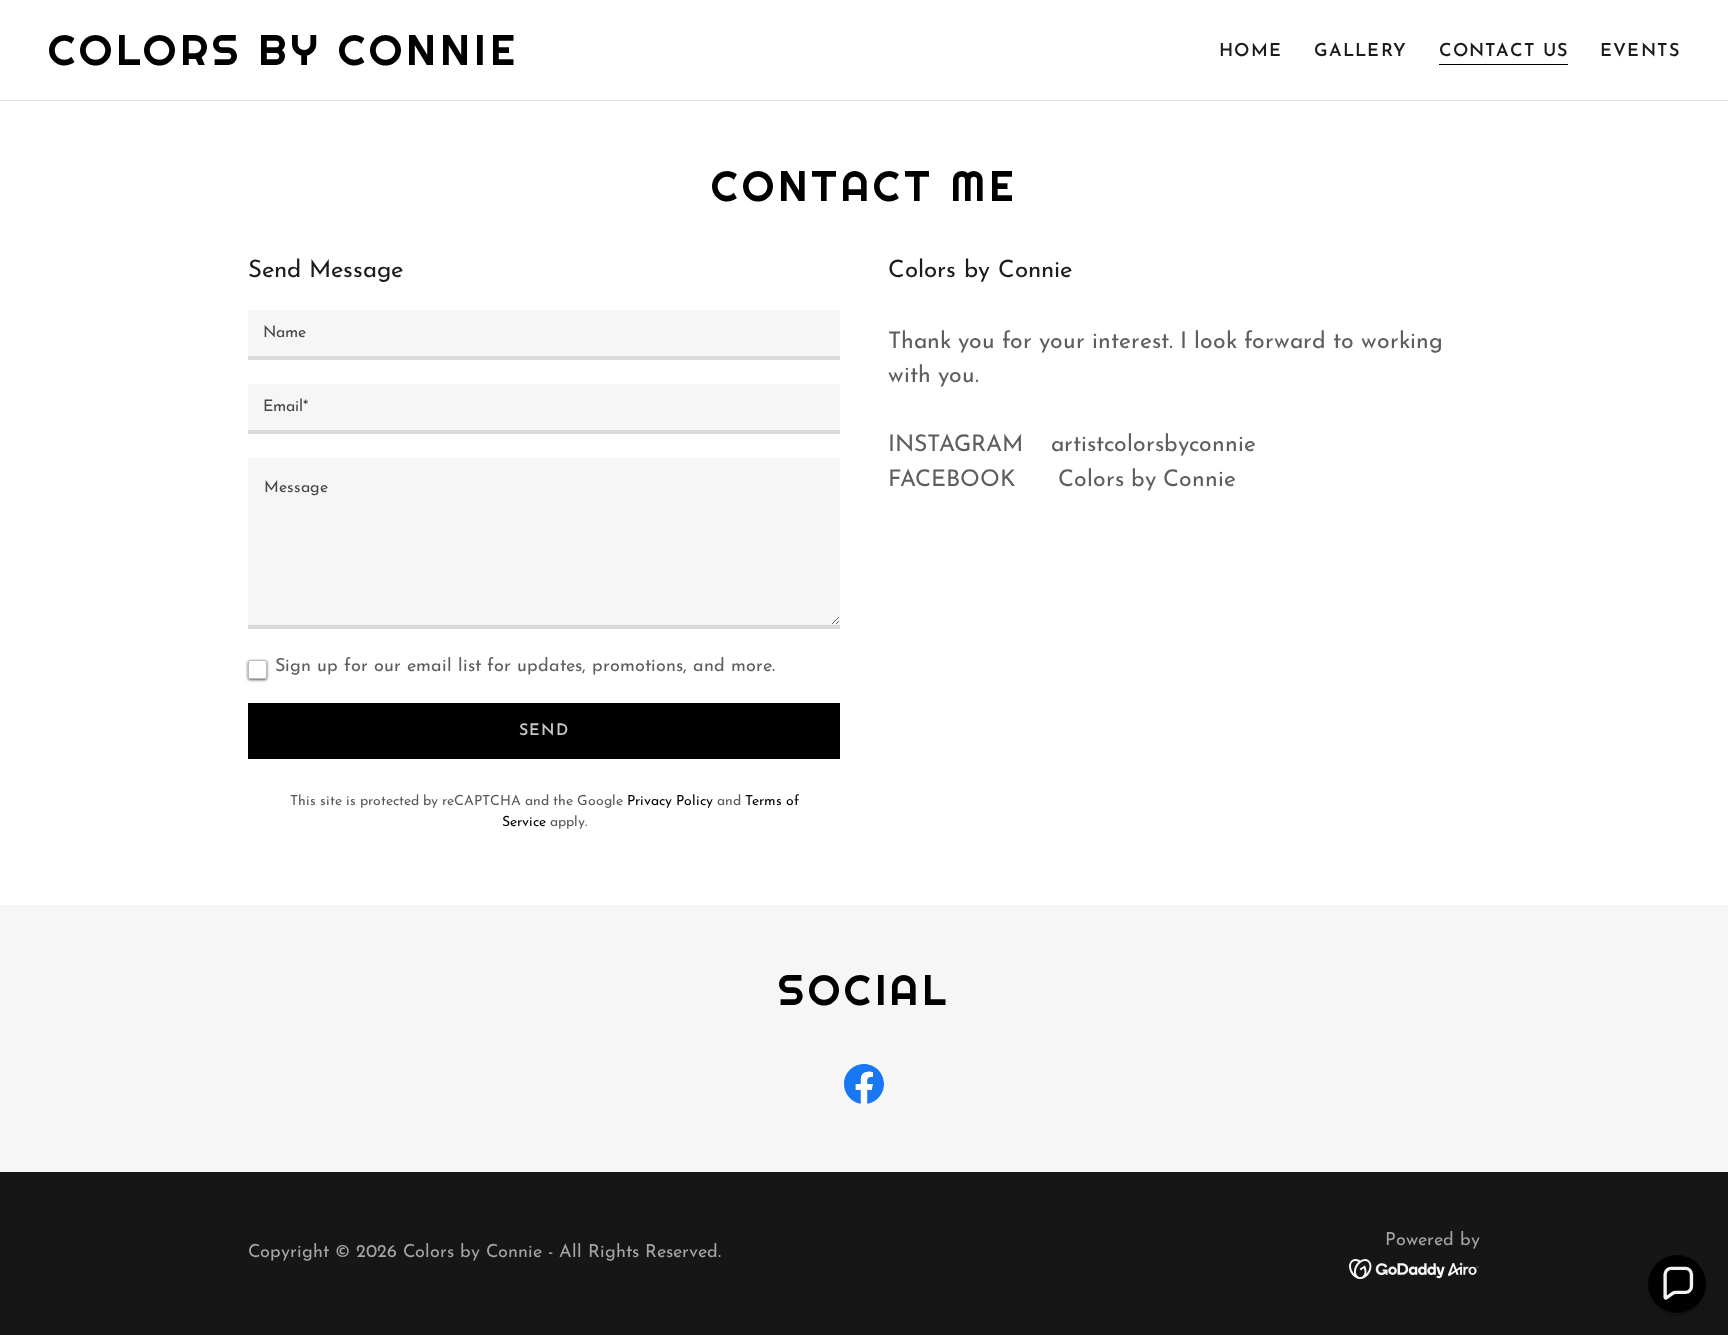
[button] (1677, 1284)
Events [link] (1640, 52)
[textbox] (544, 335)
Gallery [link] (1360, 52)
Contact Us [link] (1503, 52)
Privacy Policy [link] (670, 801)
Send (544, 731)
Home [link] (1250, 52)
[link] (283, 61)
